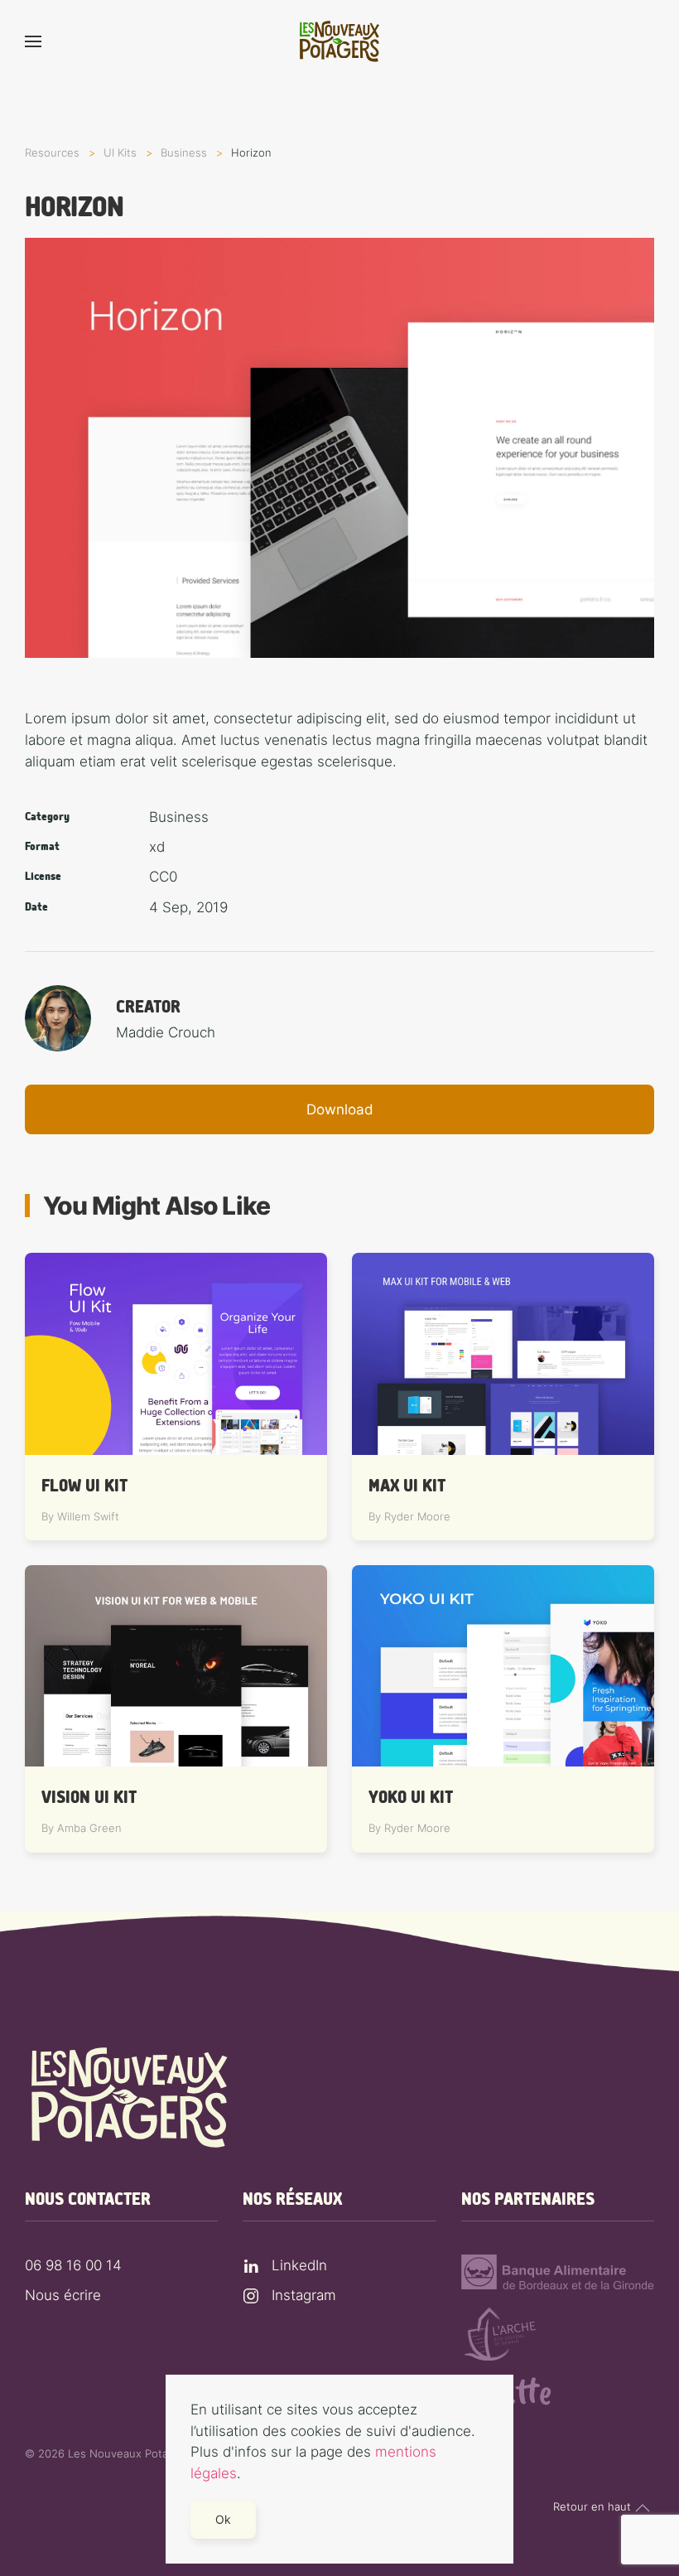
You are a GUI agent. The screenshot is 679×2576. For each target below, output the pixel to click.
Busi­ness (184, 152)
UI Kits (120, 152)
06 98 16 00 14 (73, 2265)
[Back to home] (339, 41)
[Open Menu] (33, 41)
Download (340, 1109)
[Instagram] (251, 2295)
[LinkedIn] (251, 2265)
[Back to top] (643, 2508)
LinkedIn (299, 2265)
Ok (223, 2519)
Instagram (304, 2295)
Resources (52, 152)
